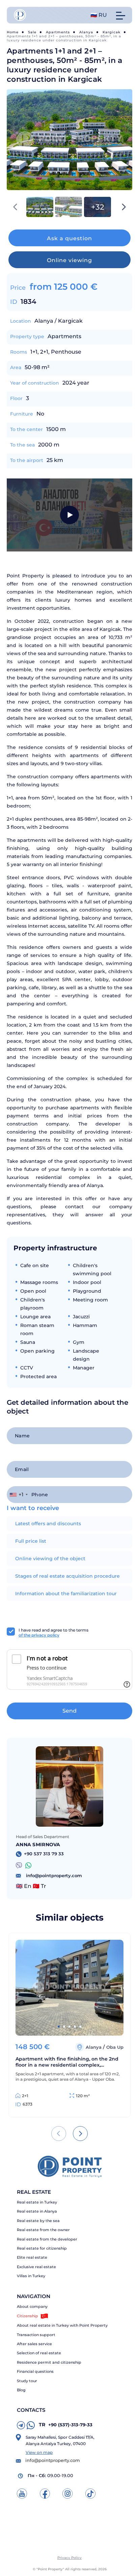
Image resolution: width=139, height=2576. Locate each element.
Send (69, 1711)
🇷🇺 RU (99, 15)
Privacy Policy (69, 2558)
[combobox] (18, 1495)
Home (13, 32)
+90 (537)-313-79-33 (66, 2425)
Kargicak (112, 32)
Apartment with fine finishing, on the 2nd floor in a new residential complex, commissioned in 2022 (67, 2062)
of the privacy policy (39, 1635)
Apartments (58, 32)
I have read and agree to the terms (53, 1633)
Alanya (86, 32)
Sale (32, 32)
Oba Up (115, 2047)
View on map (39, 2452)
